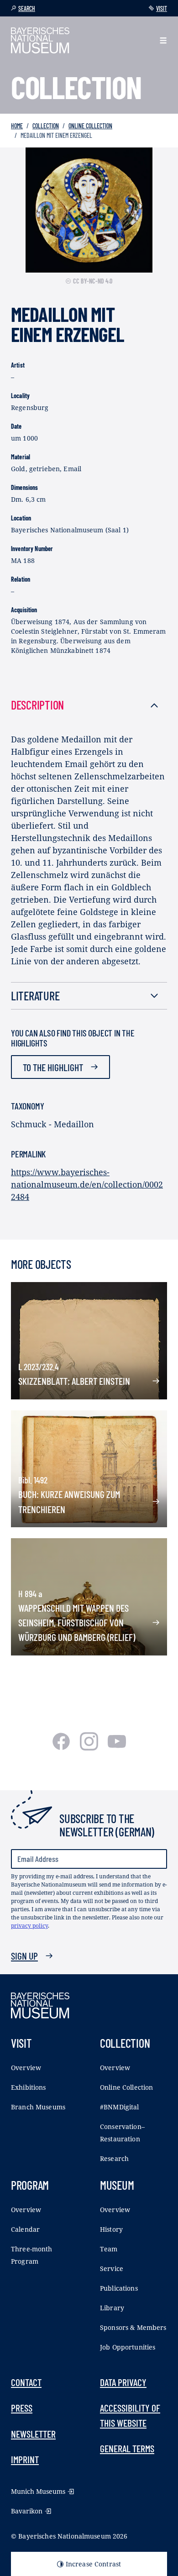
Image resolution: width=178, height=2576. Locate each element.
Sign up (24, 1956)
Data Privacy (123, 2382)
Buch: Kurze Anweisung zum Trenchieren (69, 1501)
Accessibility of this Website (130, 2415)
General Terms (127, 2448)
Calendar (25, 2229)
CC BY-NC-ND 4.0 (93, 281)
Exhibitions (29, 2087)
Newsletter (33, 2434)
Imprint (25, 2459)
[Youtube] (117, 1747)
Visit (162, 8)
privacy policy (29, 1926)
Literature (35, 996)
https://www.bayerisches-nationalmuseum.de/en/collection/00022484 (87, 1184)
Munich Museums (38, 2491)
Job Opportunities (128, 2347)
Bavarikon (27, 2511)
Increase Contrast (93, 2564)
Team (109, 2249)
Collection (46, 126)
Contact (26, 2382)
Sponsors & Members (133, 2327)
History (111, 2229)
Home (17, 126)
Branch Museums (38, 2107)
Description (37, 705)
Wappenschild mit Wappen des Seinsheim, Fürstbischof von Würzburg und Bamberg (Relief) (77, 1622)
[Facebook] (62, 1747)
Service (112, 2268)
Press (22, 2408)
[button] (163, 40)
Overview (26, 2068)
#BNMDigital (120, 2107)
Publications (119, 2288)
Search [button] (27, 8)
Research (114, 2158)
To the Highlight (53, 1067)
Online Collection (90, 126)
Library (112, 2308)
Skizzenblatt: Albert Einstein (74, 1381)
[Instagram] (90, 1747)
